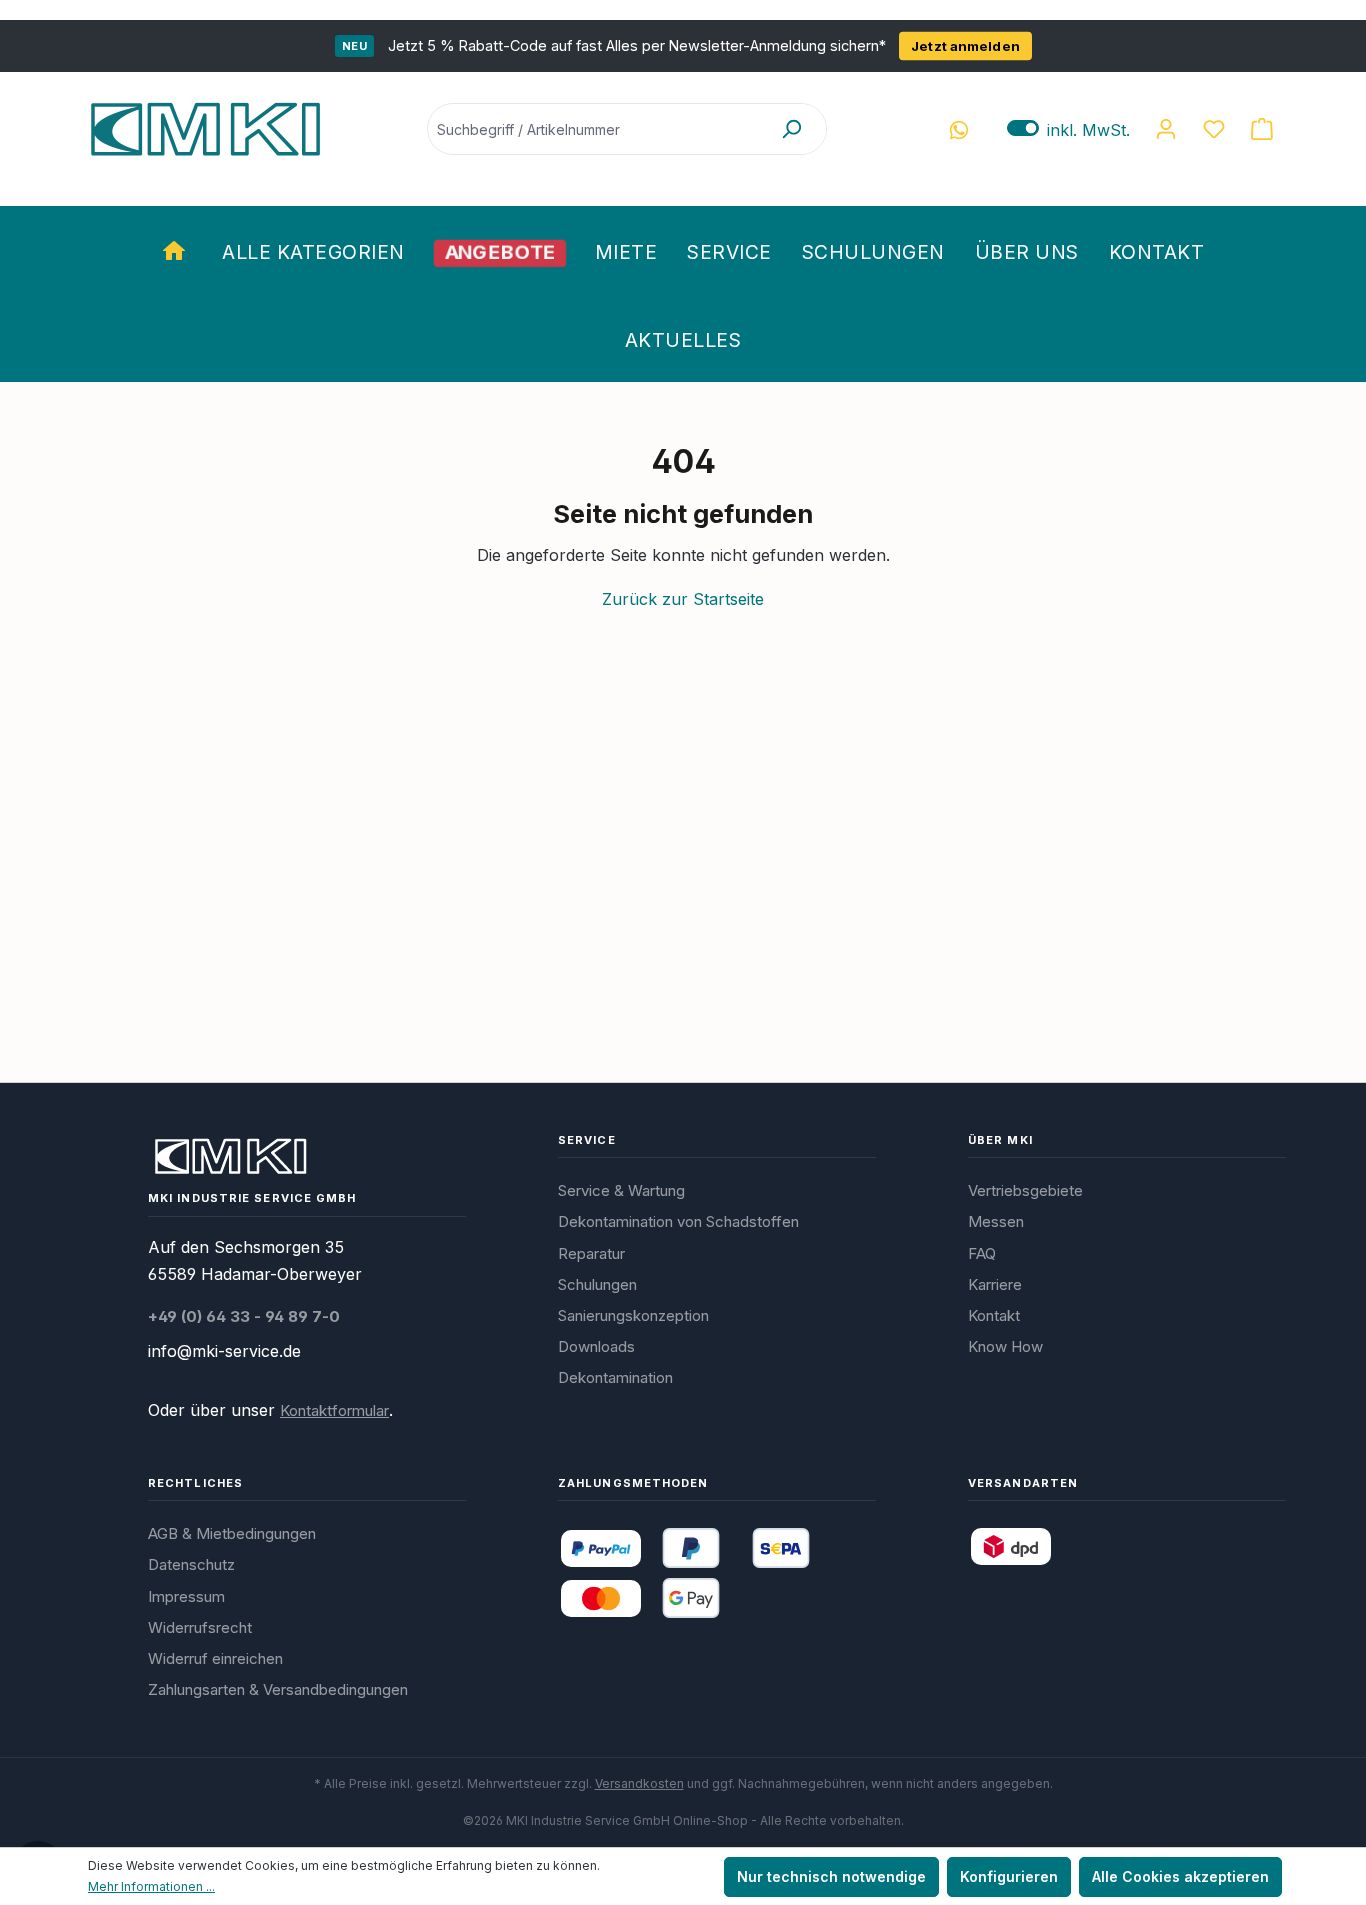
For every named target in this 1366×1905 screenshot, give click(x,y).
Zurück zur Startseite (683, 599)
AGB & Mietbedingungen (232, 1533)
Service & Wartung (621, 1190)
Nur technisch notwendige (831, 1876)
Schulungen (597, 1284)
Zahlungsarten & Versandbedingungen (278, 1689)
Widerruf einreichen (215, 1658)
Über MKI (1000, 1140)
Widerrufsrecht (200, 1627)
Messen (996, 1221)
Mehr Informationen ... (151, 1886)
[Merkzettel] (1214, 129)
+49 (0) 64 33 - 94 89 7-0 (244, 1316)
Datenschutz (191, 1564)
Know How (1005, 1346)
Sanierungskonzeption (633, 1315)
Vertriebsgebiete (1025, 1190)
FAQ (982, 1253)
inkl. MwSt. (1068, 129)
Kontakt (994, 1315)
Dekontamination (615, 1377)
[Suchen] (791, 129)
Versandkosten (639, 1783)
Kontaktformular (334, 1410)
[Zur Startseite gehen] (205, 129)
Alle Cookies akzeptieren (1180, 1876)
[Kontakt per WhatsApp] (959, 129)
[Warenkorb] (1262, 129)
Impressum (186, 1596)
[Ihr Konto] (1166, 129)
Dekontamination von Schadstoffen (678, 1221)
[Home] (177, 250)
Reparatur (591, 1253)
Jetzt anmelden (965, 46)
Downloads (596, 1346)
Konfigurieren (1009, 1876)
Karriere (995, 1284)
